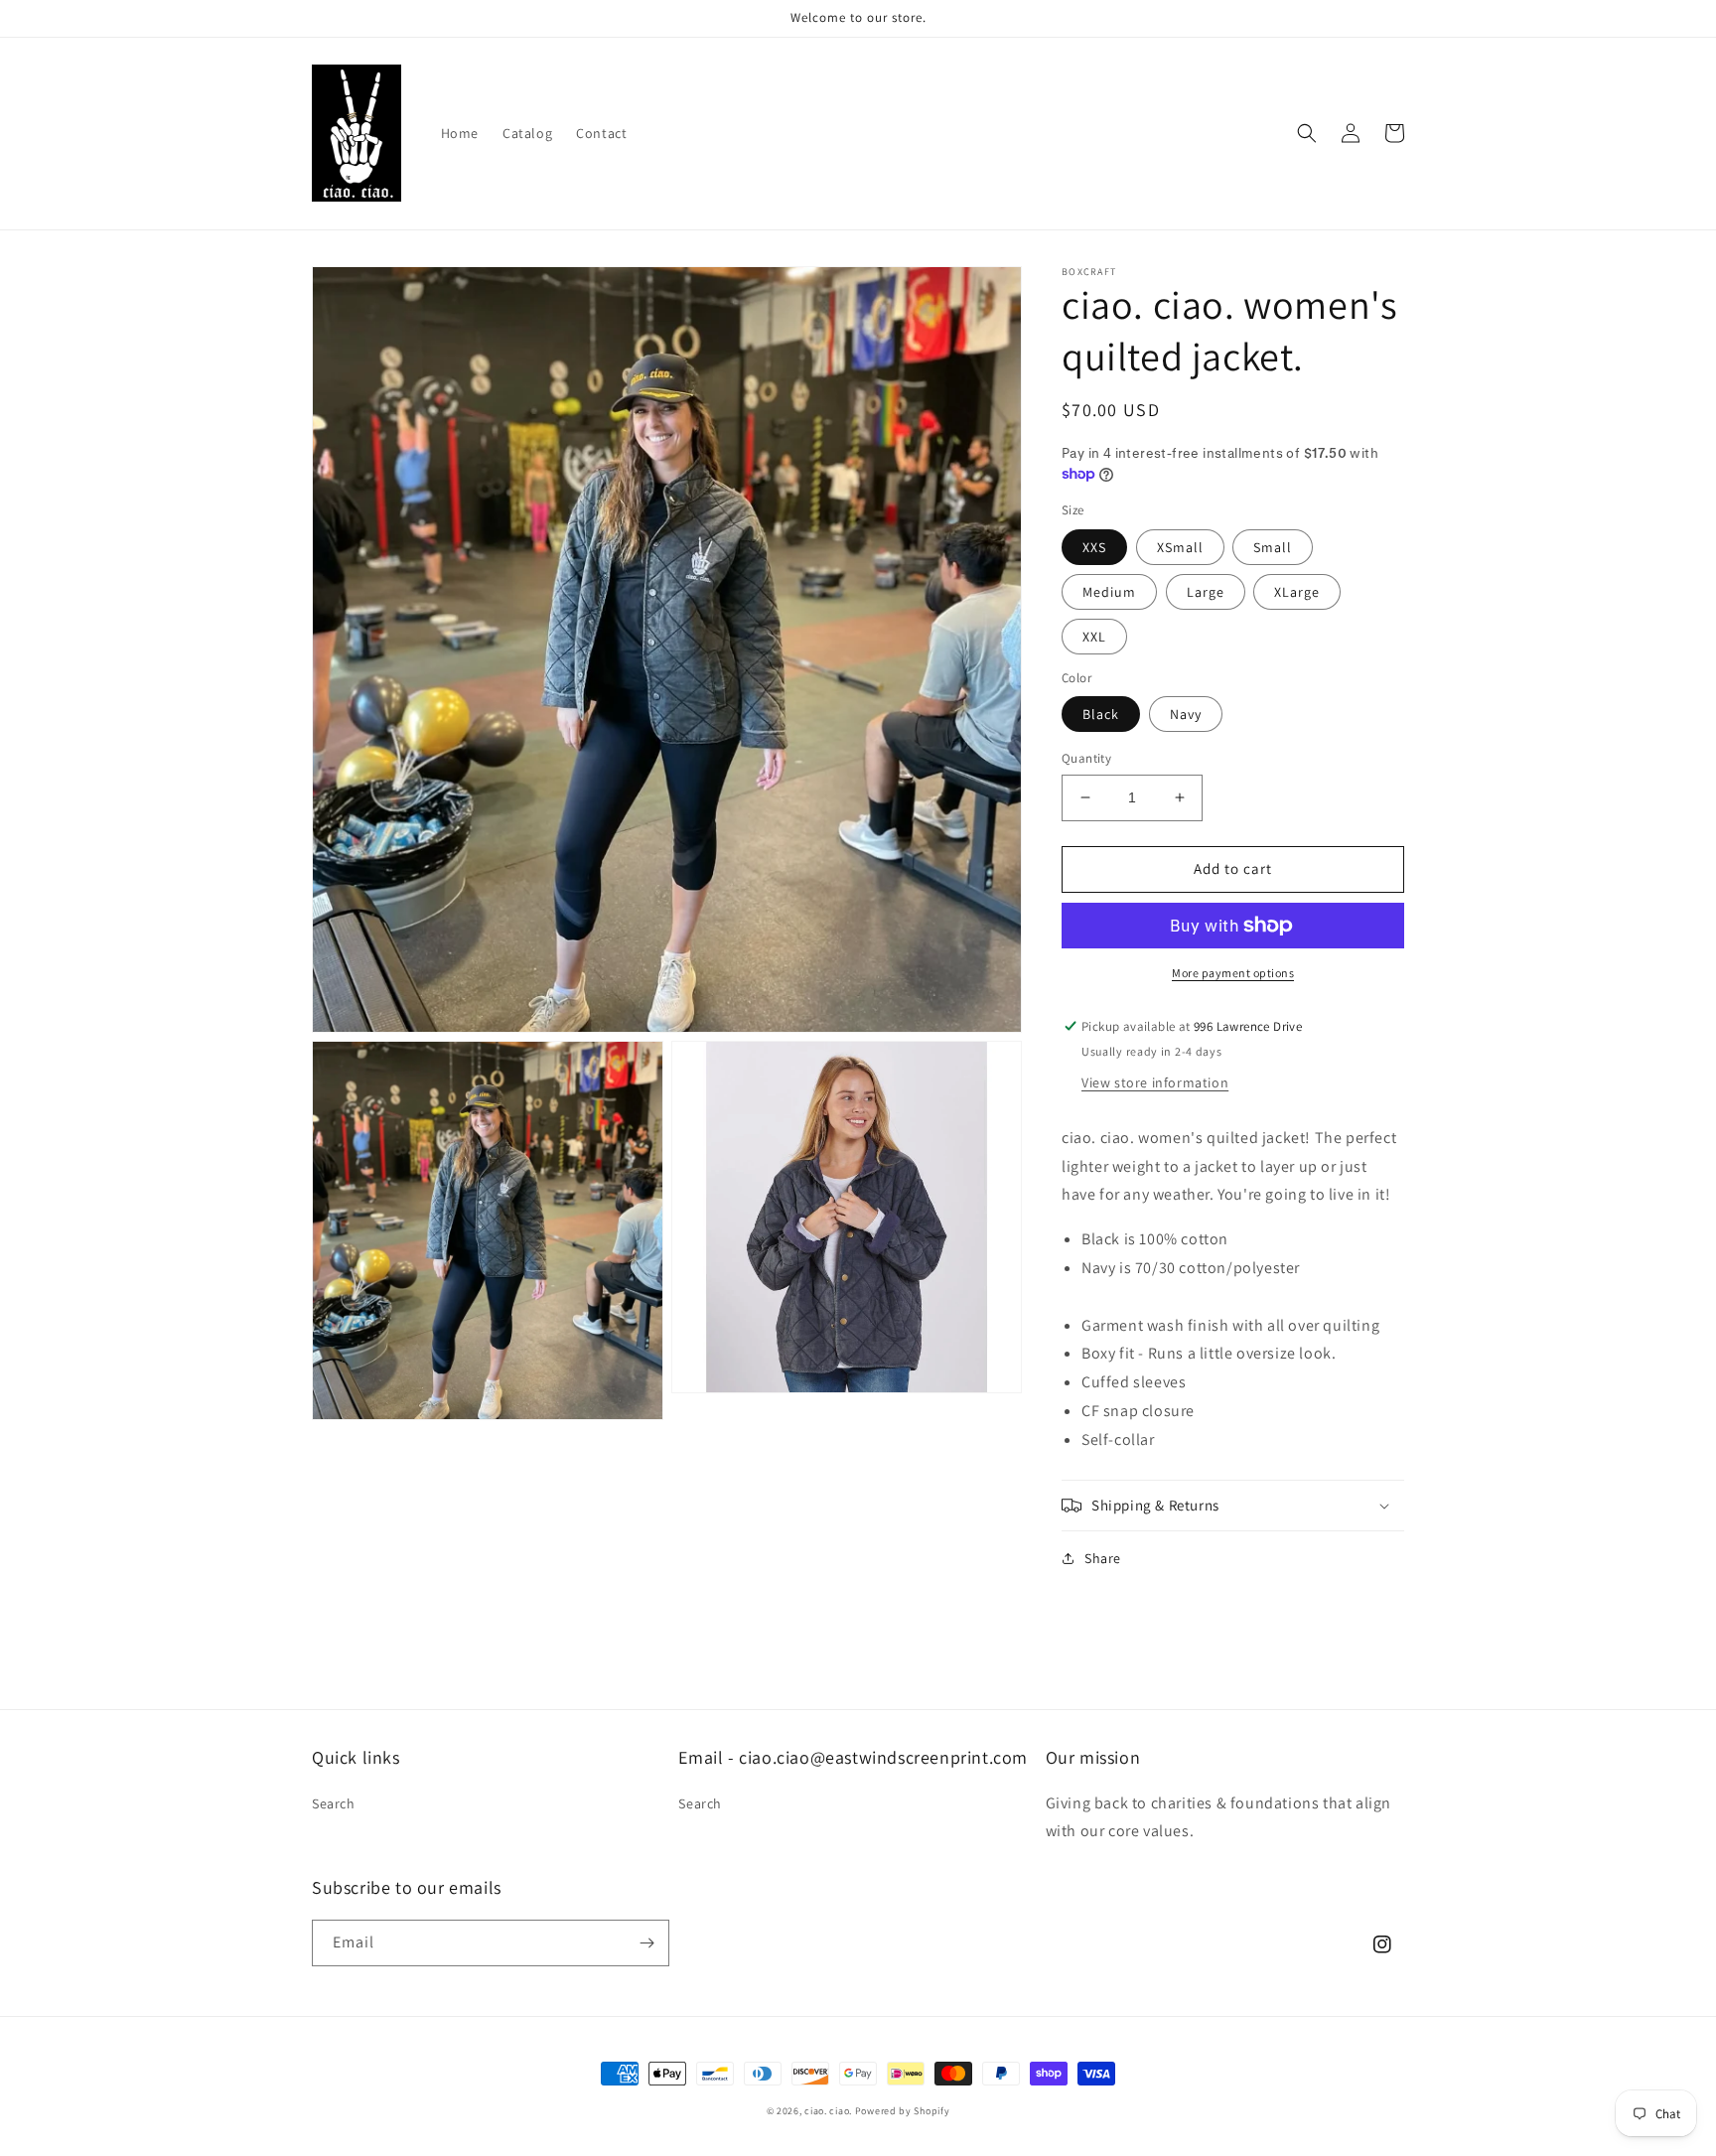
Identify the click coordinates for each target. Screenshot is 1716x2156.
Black (1101, 714)
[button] (1307, 133)
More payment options (1233, 973)
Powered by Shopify (903, 2111)
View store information (1155, 1082)
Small (1273, 547)
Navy (1186, 714)
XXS (1094, 547)
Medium (1109, 592)
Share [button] (1103, 1558)
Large (1206, 592)
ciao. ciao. (829, 2111)
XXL (1094, 637)
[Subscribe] (646, 1943)
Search (334, 1803)
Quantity (1086, 758)
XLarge (1297, 592)
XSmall (1180, 547)
